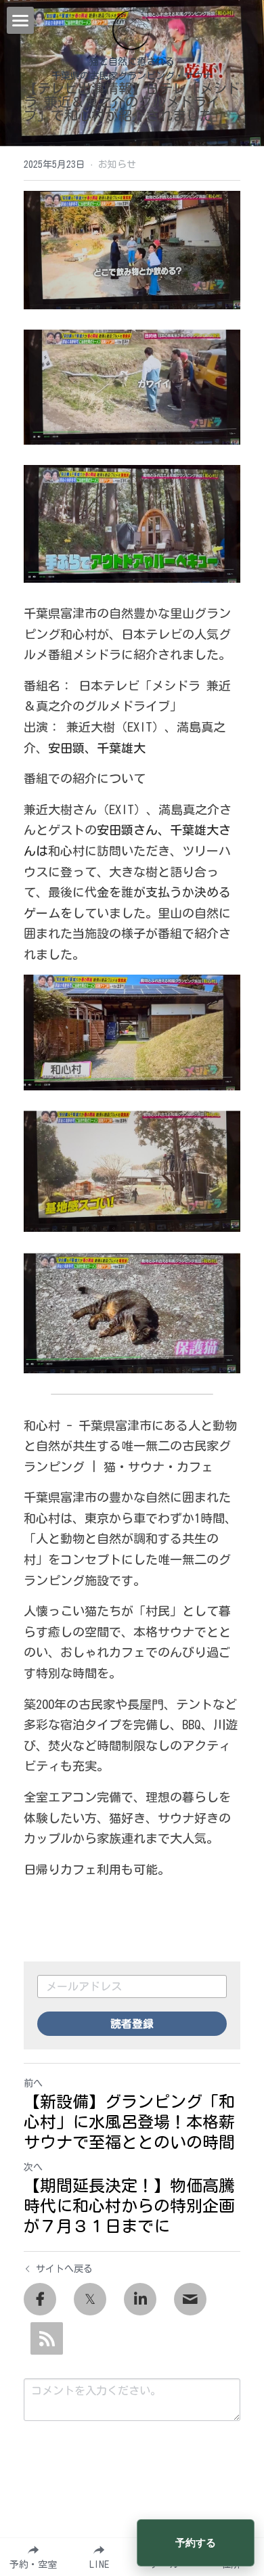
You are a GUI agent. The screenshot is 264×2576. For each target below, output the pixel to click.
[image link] (132, 29)
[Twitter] (90, 2299)
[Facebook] (40, 2299)
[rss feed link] (47, 2338)
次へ (33, 2167)
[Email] (190, 2299)
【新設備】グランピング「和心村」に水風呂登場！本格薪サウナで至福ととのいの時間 (129, 2122)
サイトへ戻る (64, 2269)
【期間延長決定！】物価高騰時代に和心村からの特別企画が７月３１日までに (129, 2206)
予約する (196, 2543)
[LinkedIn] (140, 2299)
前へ (33, 2083)
